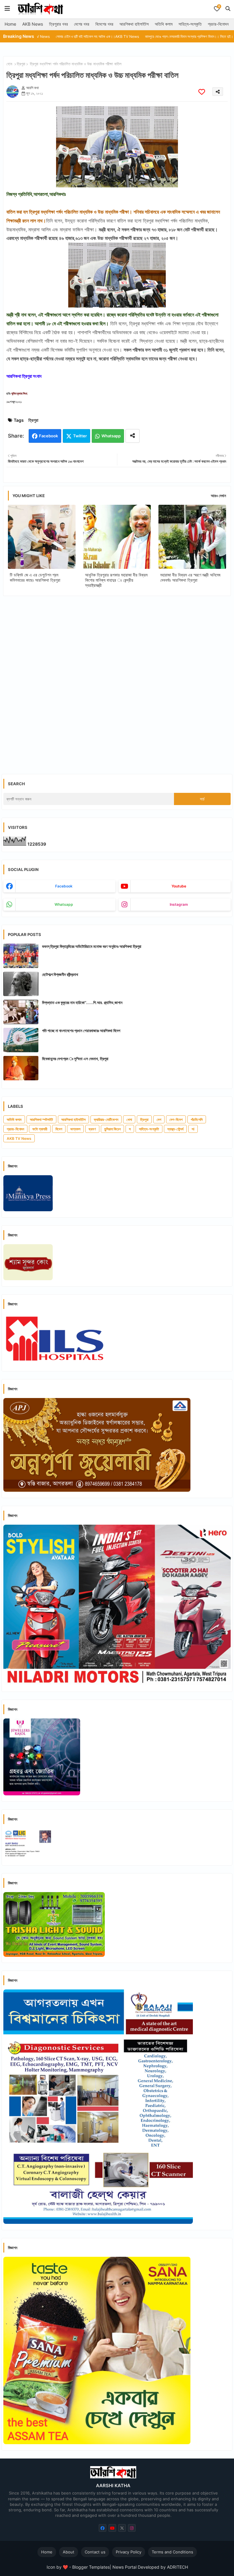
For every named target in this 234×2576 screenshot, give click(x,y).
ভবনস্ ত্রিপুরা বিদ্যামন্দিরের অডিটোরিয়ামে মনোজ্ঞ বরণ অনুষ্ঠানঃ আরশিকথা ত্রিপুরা (92, 946)
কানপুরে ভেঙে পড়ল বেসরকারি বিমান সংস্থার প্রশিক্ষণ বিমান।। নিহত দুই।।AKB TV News (142, 36)
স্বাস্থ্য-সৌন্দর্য (175, 1129)
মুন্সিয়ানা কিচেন (112, 1129)
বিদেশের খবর (104, 24)
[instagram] (132, 2528)
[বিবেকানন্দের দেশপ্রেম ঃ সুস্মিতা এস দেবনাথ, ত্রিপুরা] (21, 1068)
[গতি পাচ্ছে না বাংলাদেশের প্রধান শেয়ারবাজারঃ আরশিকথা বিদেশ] (21, 1040)
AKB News (33, 24)
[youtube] (112, 2528)
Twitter (80, 436)
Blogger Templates (91, 2567)
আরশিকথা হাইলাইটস (134, 24)
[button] (228, 9)
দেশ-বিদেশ (176, 1120)
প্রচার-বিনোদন (218, 24)
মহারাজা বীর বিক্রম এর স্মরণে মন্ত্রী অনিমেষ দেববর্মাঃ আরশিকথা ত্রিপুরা (190, 577)
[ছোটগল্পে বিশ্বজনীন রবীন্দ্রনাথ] (21, 984)
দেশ (159, 1120)
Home (10, 24)
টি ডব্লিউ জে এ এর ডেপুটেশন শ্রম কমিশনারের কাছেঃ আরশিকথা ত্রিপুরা (35, 577)
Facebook (48, 436)
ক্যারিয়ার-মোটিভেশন (106, 1120)
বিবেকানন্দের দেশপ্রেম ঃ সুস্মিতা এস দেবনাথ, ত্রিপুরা (75, 1059)
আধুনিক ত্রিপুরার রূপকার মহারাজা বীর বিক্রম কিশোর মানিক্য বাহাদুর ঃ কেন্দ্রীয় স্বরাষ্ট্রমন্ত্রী (116, 580)
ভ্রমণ (92, 1129)
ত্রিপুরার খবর (58, 24)
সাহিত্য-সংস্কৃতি (190, 24)
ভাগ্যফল (75, 1129)
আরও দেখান (218, 496)
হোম (9, 64)
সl (193, 1129)
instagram (179, 904)
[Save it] (202, 92)
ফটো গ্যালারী (40, 1129)
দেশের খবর (82, 24)
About (69, 2552)
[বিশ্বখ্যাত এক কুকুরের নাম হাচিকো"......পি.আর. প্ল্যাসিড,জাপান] (21, 1012)
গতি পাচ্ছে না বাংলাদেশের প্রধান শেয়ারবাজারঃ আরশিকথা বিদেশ (81, 1031)
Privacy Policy (129, 2552)
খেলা (129, 1120)
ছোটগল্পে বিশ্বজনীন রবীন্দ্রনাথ (60, 974)
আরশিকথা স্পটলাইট (41, 1120)
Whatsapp (111, 436)
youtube (179, 886)
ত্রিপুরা (21, 64)
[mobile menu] (7, 9)
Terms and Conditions (172, 2552)
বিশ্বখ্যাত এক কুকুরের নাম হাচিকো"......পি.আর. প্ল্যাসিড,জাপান (82, 1003)
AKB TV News (19, 1138)
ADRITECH (177, 2567)
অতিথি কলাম (164, 24)
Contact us (95, 2552)
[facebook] (103, 2528)
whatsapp (64, 904)
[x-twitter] (122, 2528)
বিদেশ (59, 1129)
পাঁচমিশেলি (197, 1120)
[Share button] (133, 436)
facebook (64, 886)
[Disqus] (117, 680)
